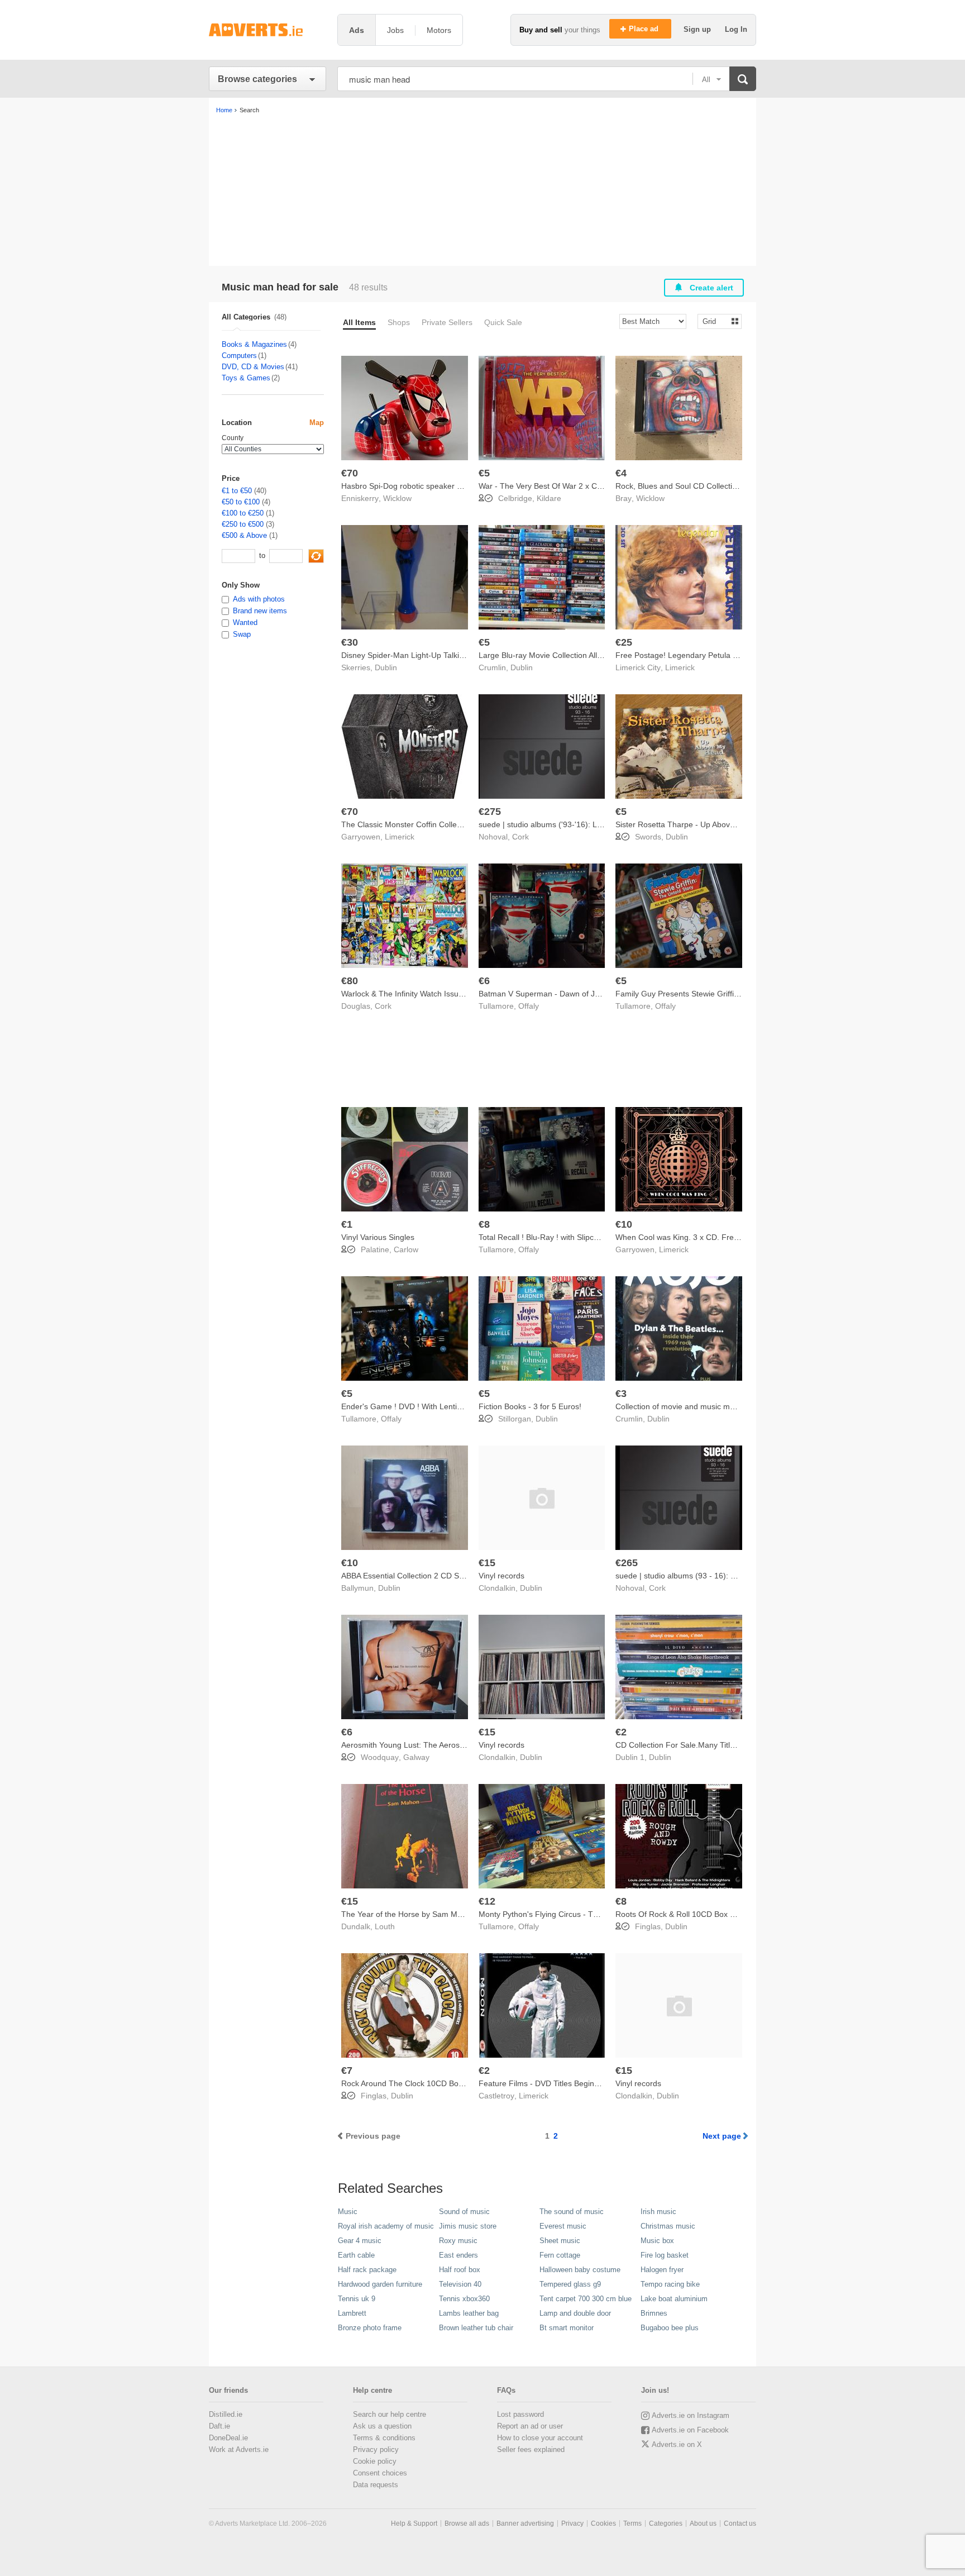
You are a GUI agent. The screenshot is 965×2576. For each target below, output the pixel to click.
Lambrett (352, 2313)
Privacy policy (376, 2449)
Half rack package (367, 2270)
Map (317, 423)
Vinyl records (501, 1576)
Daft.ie (219, 2426)
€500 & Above (244, 535)
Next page (722, 2136)
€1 (347, 1224)
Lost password (520, 2414)
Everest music (563, 2226)
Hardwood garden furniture (380, 2284)
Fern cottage (560, 2255)
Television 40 (460, 2284)
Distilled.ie (226, 2414)
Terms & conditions (384, 2438)
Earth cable (356, 2255)
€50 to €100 (241, 502)
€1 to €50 (237, 491)
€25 (624, 642)
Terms (632, 2523)
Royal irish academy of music (386, 2226)
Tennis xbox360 (464, 2299)
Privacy (572, 2523)
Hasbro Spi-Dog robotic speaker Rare (408, 486)
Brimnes (654, 2313)
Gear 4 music (360, 2241)
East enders (458, 2255)
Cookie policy (375, 2461)
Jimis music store (468, 2226)
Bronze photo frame (370, 2328)
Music (348, 2212)
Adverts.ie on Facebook (690, 2430)
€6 (484, 981)
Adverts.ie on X (677, 2444)
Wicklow (397, 498)
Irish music (658, 2212)
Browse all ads (467, 2523)
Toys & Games (246, 378)
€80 (350, 981)
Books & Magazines (254, 344)
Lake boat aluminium (674, 2299)
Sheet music (560, 2241)
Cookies (603, 2523)
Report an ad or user (530, 2426)
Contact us (740, 2523)
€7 (347, 2071)
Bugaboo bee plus (670, 2328)
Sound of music (464, 2212)
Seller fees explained (531, 2449)
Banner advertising (525, 2523)
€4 (621, 473)
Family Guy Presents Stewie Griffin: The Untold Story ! (711, 994)
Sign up (698, 29)
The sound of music (572, 2212)
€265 (627, 1563)
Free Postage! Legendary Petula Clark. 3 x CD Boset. (710, 655)
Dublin (386, 667)
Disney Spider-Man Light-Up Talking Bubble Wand (429, 655)
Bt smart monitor (567, 2328)
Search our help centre (390, 2414)
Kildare (549, 498)
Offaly (529, 1006)
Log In (736, 29)
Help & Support (414, 2523)
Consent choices (380, 2473)
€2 (621, 1732)
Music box (657, 2241)
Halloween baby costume (580, 2270)
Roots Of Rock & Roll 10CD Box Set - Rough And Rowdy (715, 1914)
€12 (487, 1901)
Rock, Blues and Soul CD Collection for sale (692, 486)
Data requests (376, 2485)
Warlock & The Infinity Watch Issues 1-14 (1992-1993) (436, 994)
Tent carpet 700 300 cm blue (586, 2299)
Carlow (406, 1249)
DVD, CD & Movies (253, 367)
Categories (666, 2523)
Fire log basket (665, 2255)
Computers (239, 356)
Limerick (680, 667)
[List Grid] (715, 321)
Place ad (645, 29)
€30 (350, 642)
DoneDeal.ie (228, 2438)
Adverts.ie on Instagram (691, 2415)
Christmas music (668, 2226)
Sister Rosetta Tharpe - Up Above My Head (692, 824)
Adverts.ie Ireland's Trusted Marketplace (267, 30)
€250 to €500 (243, 524)
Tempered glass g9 (570, 2284)
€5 (484, 473)
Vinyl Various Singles (378, 1237)
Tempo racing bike (670, 2284)
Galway (416, 1757)
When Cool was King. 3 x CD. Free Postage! (694, 1237)
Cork (520, 837)
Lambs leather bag (469, 2313)
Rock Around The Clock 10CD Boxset (407, 2083)
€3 (621, 1394)
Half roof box (460, 2270)
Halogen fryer (662, 2270)
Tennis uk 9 (357, 2299)
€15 (487, 1563)
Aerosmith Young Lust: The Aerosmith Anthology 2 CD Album (448, 1745)
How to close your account (540, 2438)
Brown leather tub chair (476, 2328)
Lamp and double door (575, 2313)
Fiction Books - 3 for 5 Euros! (530, 1406)
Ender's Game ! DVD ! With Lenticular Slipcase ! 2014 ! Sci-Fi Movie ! (463, 1406)
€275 (490, 812)
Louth (385, 1926)
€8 (484, 1224)
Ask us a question (382, 2426)
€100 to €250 (243, 513)
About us (703, 2523)
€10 (624, 1224)
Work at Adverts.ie (239, 2449)
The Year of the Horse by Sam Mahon (408, 1914)
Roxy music (458, 2241)
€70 (350, 473)
